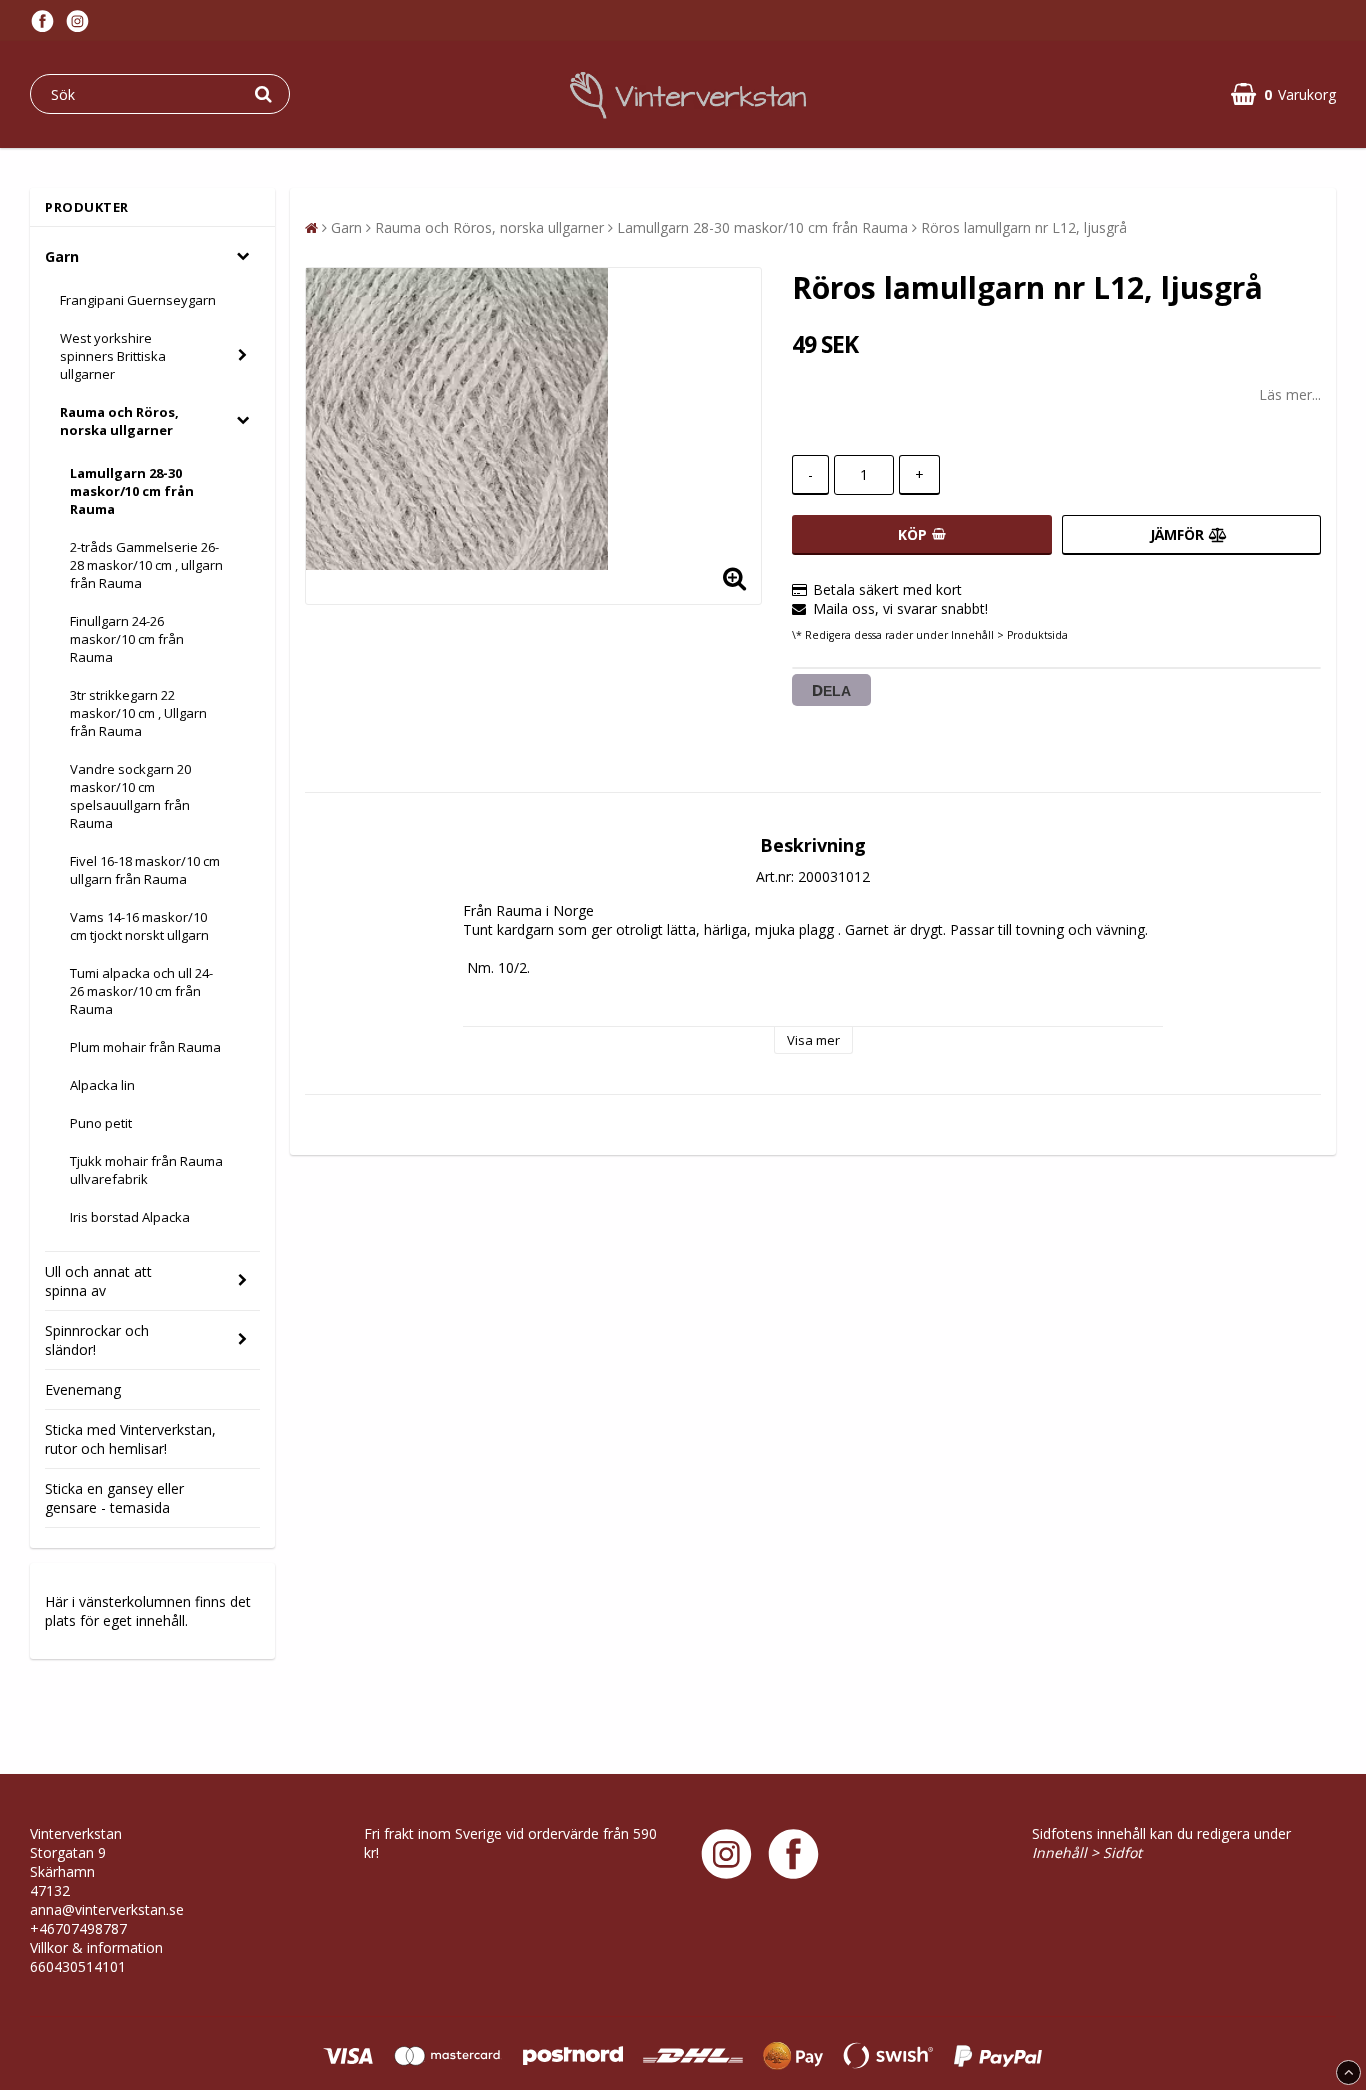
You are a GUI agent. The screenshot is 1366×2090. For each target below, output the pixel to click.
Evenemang (83, 1389)
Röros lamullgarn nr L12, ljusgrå (1024, 227)
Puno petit (101, 1123)
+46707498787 (78, 1928)
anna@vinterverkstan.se (107, 1909)
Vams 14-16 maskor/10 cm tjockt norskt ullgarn (139, 926)
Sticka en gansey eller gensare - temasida (114, 1498)
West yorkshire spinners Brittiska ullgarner (113, 356)
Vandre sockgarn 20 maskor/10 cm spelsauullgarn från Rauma (130, 796)
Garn (62, 256)
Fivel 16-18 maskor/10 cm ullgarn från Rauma (145, 870)
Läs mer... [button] (1290, 394)
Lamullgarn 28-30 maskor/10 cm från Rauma (132, 491)
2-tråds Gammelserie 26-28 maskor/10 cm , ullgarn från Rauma (146, 565)
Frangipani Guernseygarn (138, 300)
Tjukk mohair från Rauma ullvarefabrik (146, 1170)
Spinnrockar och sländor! (97, 1340)
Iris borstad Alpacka (130, 1217)
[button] (1283, 94)
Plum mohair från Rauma (145, 1047)
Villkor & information (96, 1947)
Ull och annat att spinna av (98, 1281)
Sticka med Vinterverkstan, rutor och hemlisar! (130, 1439)
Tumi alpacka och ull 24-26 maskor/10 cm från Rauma (141, 991)
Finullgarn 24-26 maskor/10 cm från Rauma (127, 639)
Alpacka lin (102, 1085)
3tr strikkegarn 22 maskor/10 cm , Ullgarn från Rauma (138, 713)
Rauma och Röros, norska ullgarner (119, 421)
